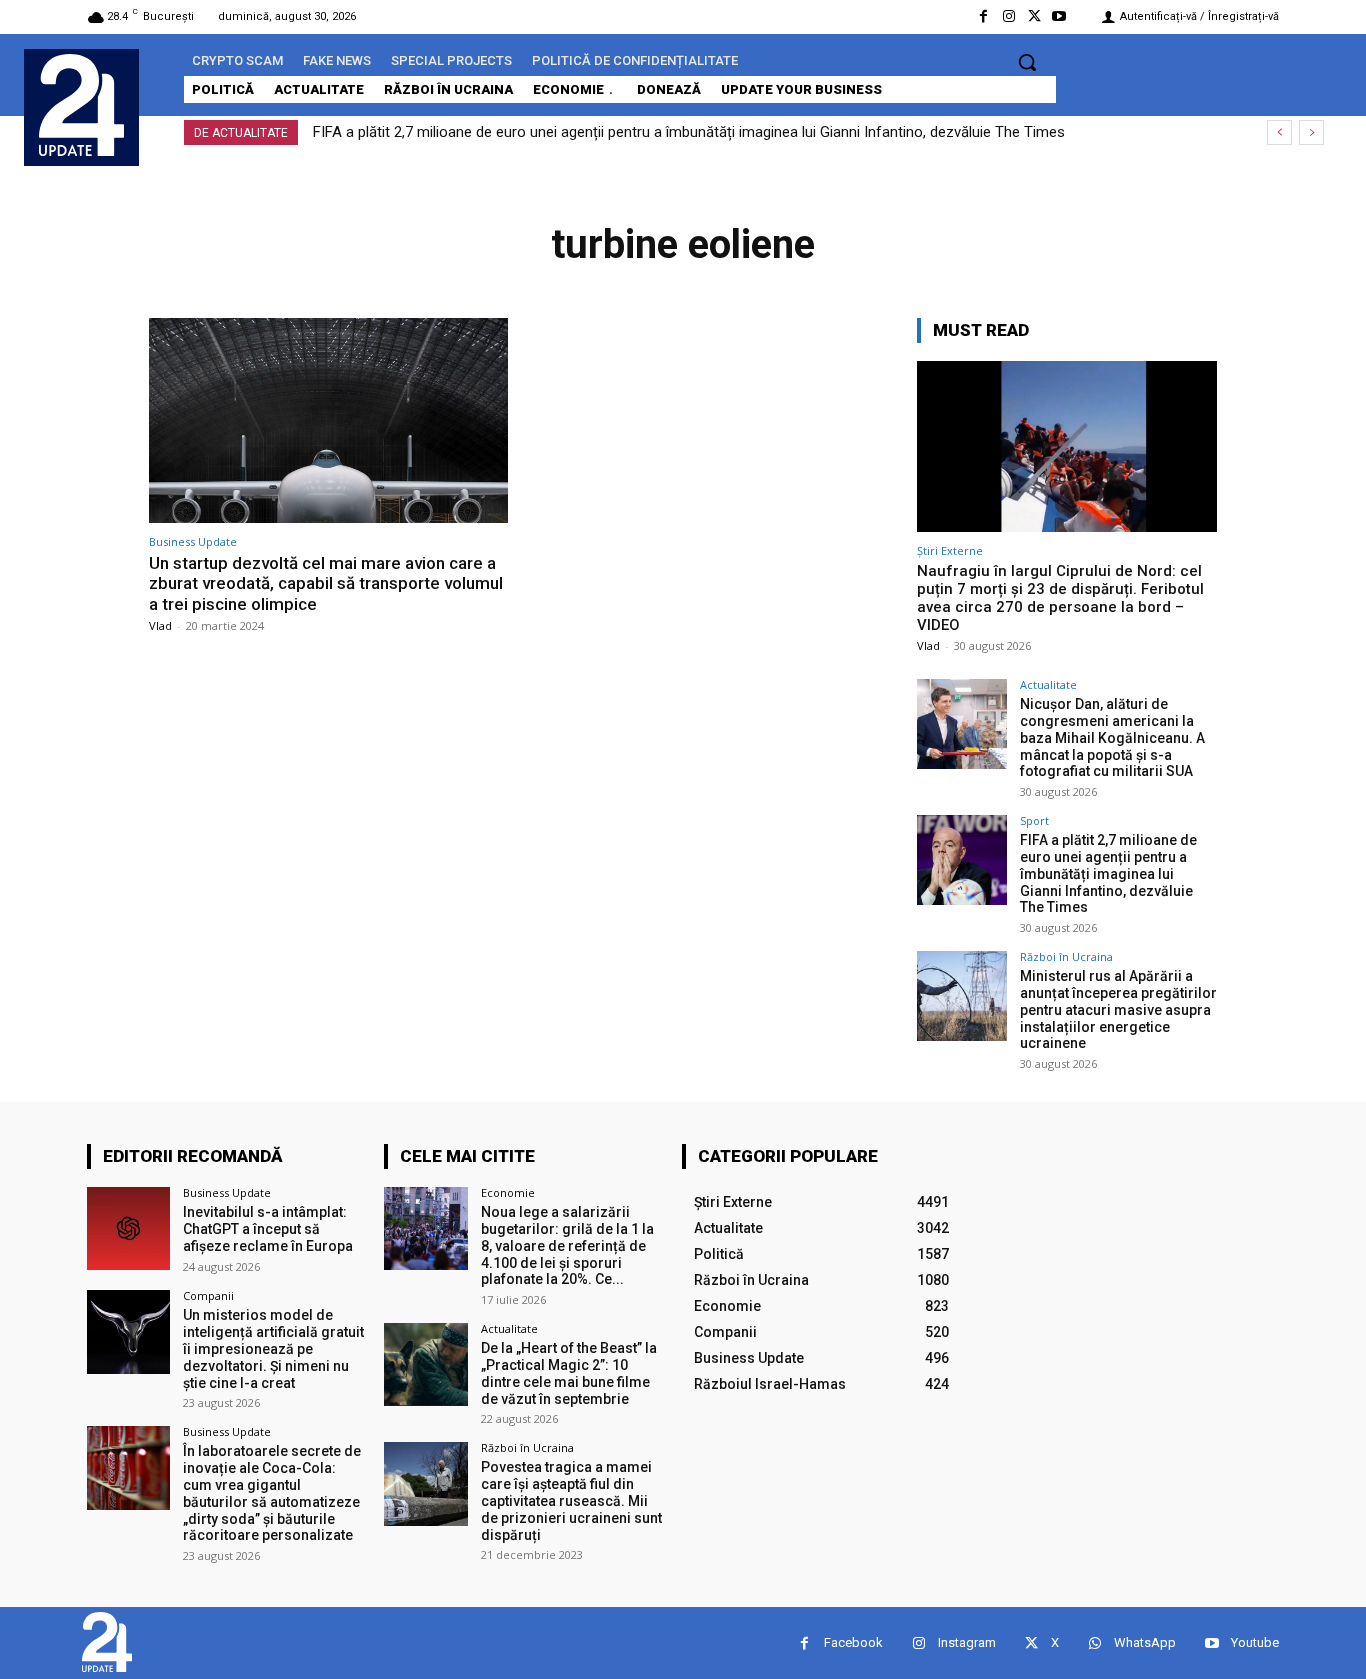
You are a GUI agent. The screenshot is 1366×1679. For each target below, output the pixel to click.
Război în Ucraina (1066, 956)
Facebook (853, 1642)
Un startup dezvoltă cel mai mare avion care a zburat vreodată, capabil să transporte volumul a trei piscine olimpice (326, 583)
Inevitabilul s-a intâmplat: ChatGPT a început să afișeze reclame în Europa (268, 1229)
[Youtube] (1059, 16)
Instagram (967, 1642)
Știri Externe (950, 550)
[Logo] (81, 105)
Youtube (1255, 1642)
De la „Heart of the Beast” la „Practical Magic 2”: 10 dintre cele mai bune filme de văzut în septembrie (569, 1373)
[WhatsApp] (1094, 1643)
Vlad (160, 625)
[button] (1027, 62)
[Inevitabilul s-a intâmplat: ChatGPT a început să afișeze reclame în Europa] (128, 1228)
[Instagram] (1008, 16)
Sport (1034, 820)
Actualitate (1048, 684)
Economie (508, 1192)
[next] (1311, 132)
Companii (208, 1295)
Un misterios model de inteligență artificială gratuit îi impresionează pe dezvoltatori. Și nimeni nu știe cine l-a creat (273, 1348)
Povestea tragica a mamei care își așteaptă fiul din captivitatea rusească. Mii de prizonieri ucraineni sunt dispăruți (571, 1500)
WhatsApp (1145, 1642)
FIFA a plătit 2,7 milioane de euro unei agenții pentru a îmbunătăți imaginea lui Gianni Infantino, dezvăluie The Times (689, 132)
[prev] (1279, 132)
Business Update (193, 541)
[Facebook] (983, 16)
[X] (1034, 16)
